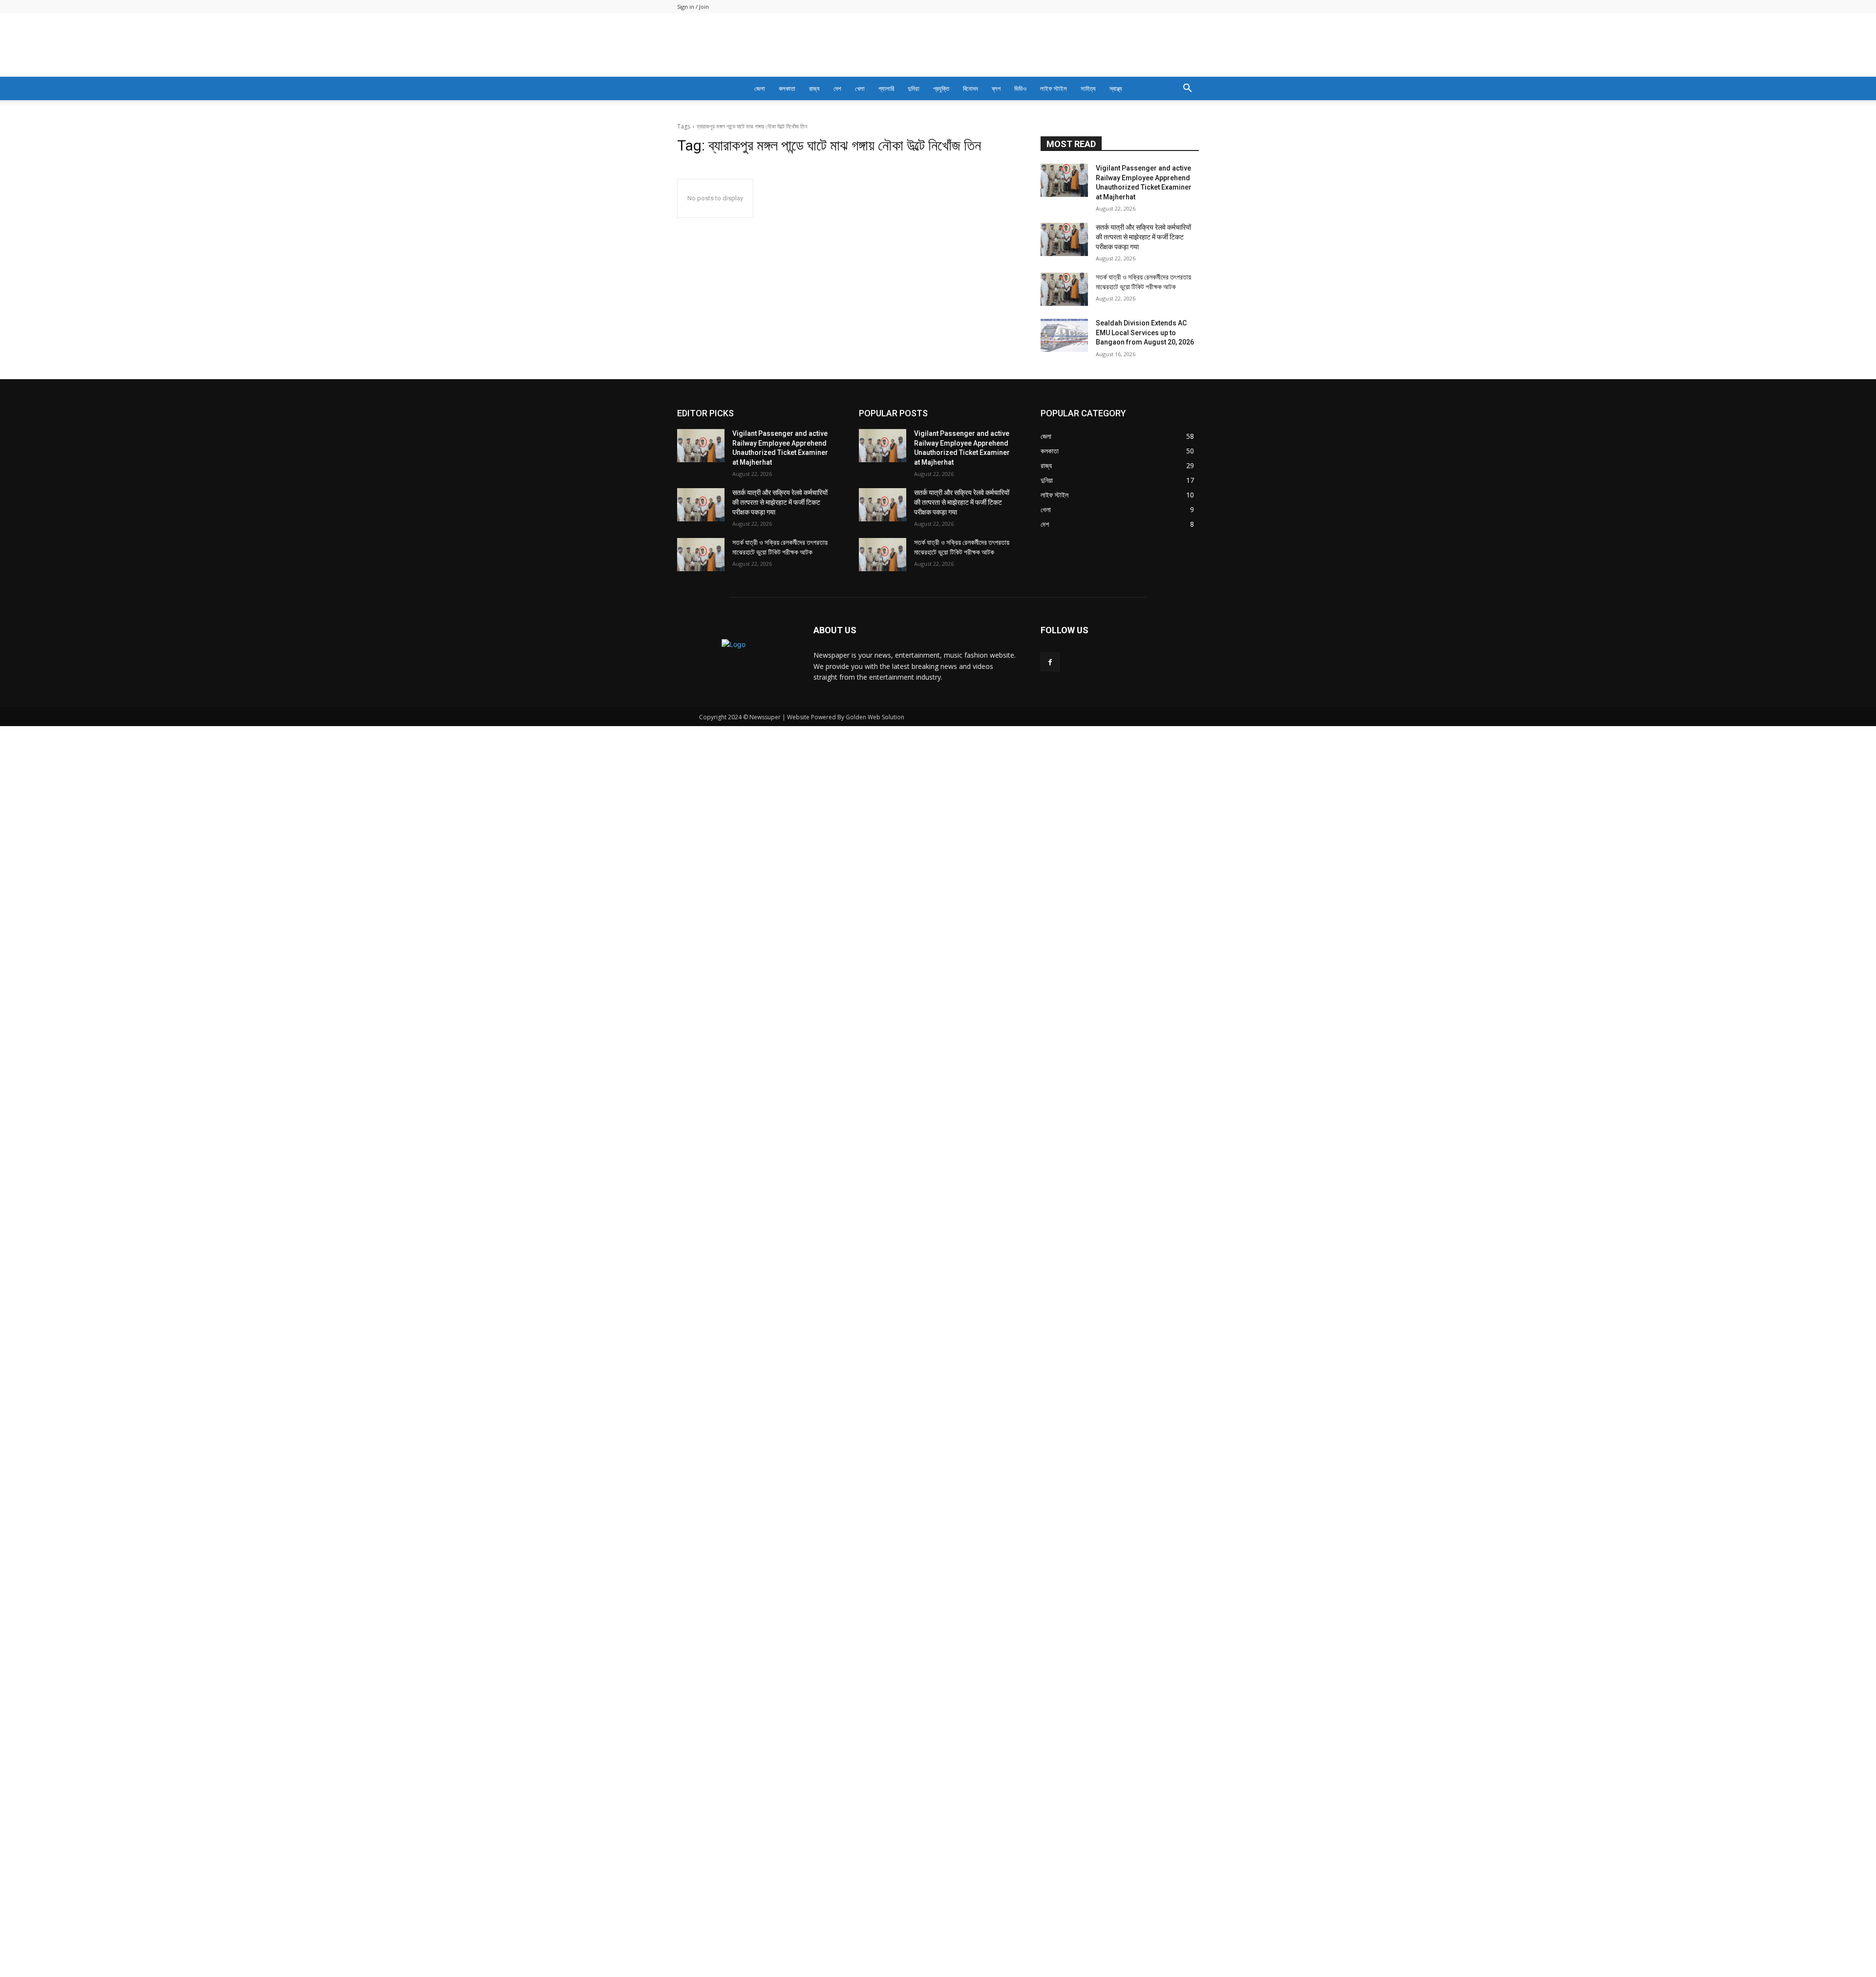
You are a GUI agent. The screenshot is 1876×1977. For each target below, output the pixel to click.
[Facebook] (1050, 1913)
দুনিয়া (914, 88)
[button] (1187, 89)
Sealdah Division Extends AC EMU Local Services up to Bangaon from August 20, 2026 (1145, 1583)
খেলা (860, 88)
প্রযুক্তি (941, 88)
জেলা (760, 88)
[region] (938, 737)
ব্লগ (996, 88)
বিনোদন (970, 88)
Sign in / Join (693, 7)
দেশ (837, 88)
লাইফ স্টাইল (1054, 88)
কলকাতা (787, 88)
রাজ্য (814, 88)
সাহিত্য (1088, 88)
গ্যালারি (886, 88)
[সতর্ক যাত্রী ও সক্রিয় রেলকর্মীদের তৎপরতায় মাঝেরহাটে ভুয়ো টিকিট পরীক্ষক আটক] (1064, 1540)
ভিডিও (1020, 88)
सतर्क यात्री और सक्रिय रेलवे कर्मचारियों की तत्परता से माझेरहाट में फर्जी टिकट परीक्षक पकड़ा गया (1143, 1488)
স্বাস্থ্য (1116, 88)
